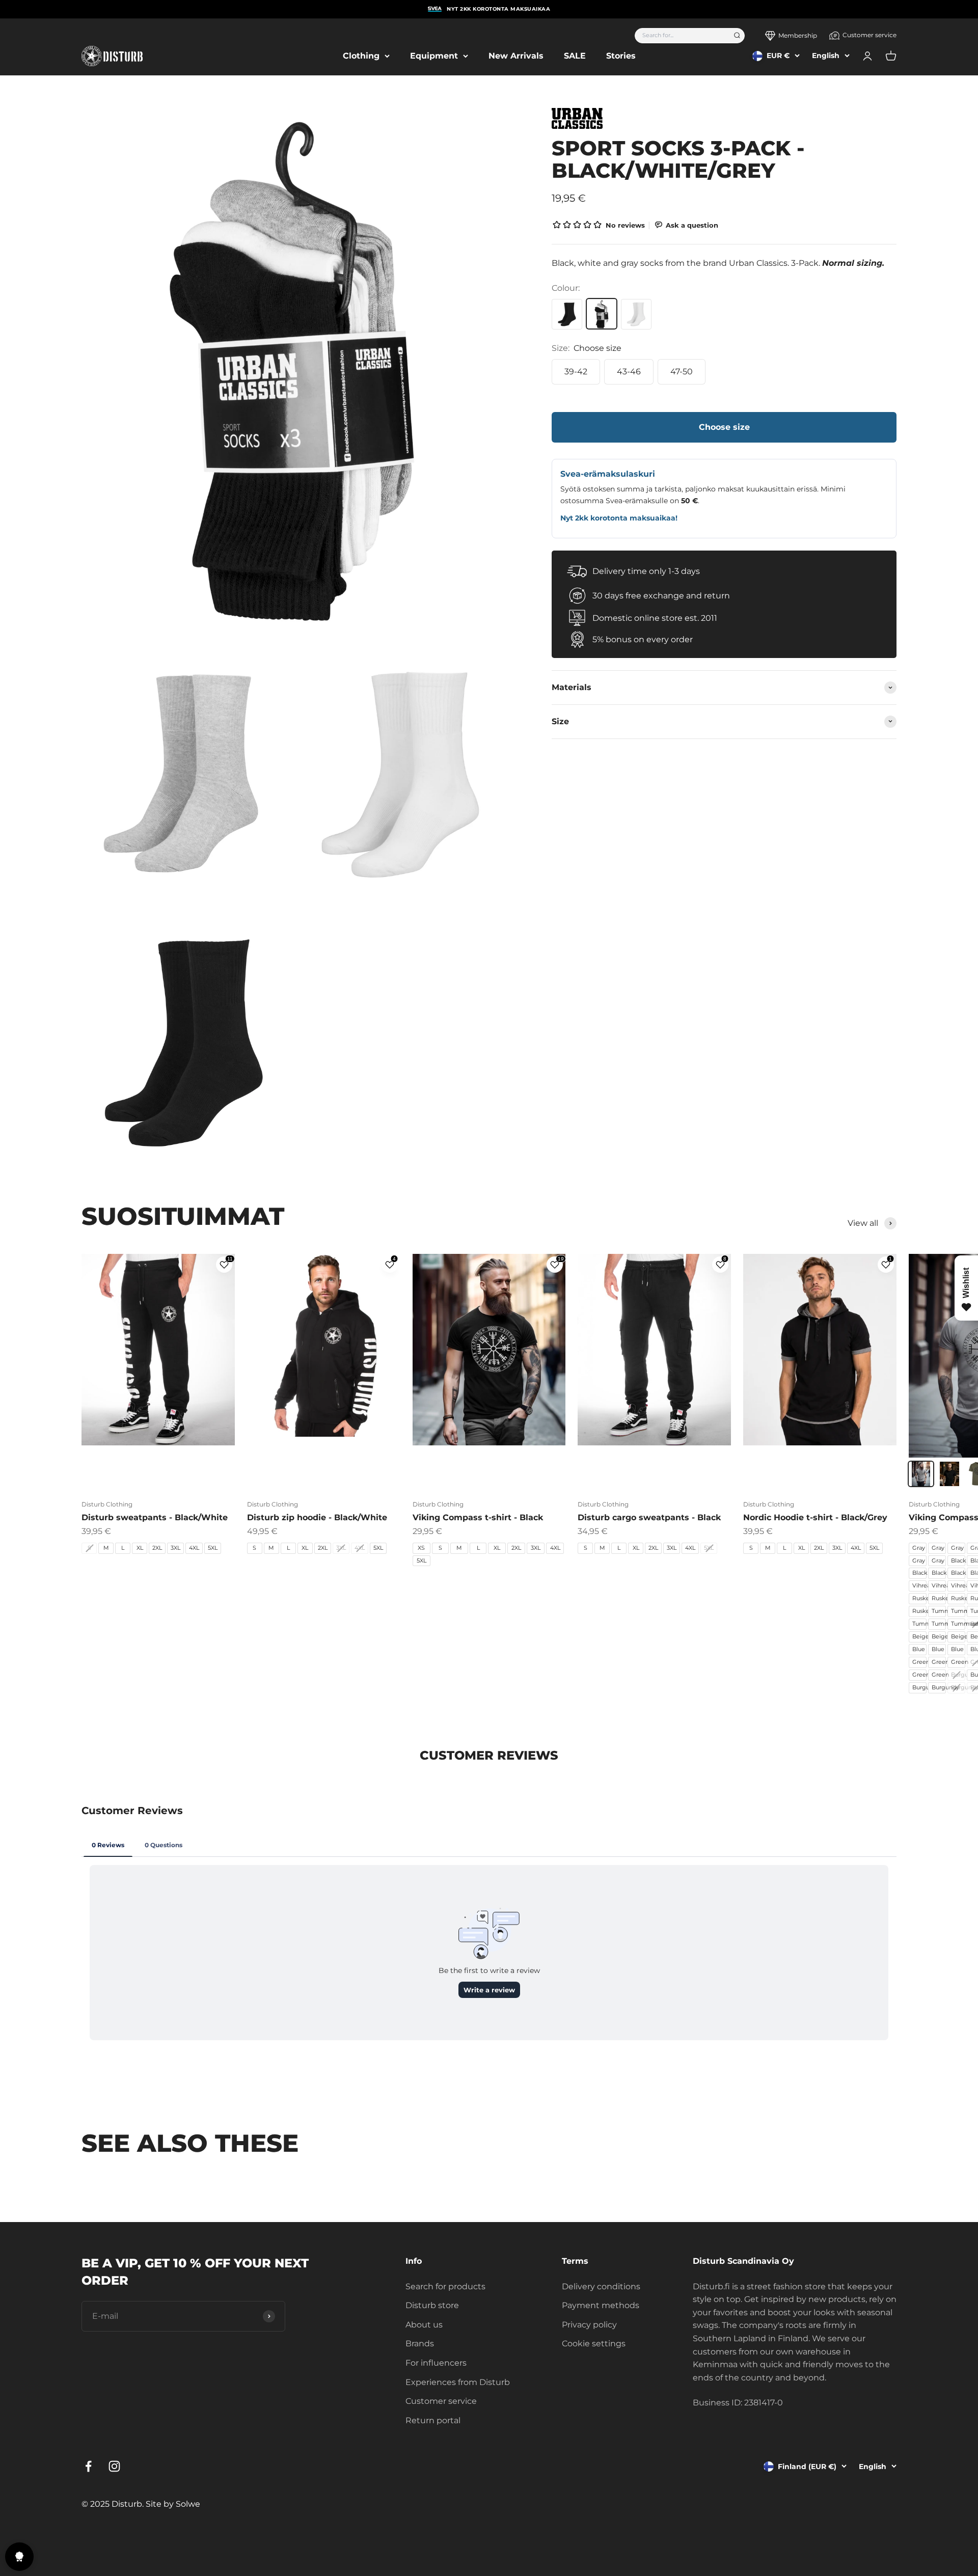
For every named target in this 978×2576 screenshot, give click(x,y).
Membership (798, 35)
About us (424, 2325)
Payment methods (601, 2305)
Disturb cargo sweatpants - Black (649, 1517)
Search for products (445, 2286)
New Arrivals (516, 56)
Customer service (870, 35)
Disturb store (432, 2305)
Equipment (434, 56)
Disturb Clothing (107, 1504)
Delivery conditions (601, 2286)
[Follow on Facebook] (88, 2466)
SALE (575, 56)
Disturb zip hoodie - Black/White (317, 1517)
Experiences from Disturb (458, 2382)
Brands (420, 2344)
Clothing (361, 56)
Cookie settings (594, 2344)
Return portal (433, 2420)
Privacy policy (589, 2325)
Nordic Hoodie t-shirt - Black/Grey (815, 1517)
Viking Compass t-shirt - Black (478, 1517)
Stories (621, 56)
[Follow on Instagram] (114, 2466)
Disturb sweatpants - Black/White (155, 1517)
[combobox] (681, 36)
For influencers (436, 2363)
